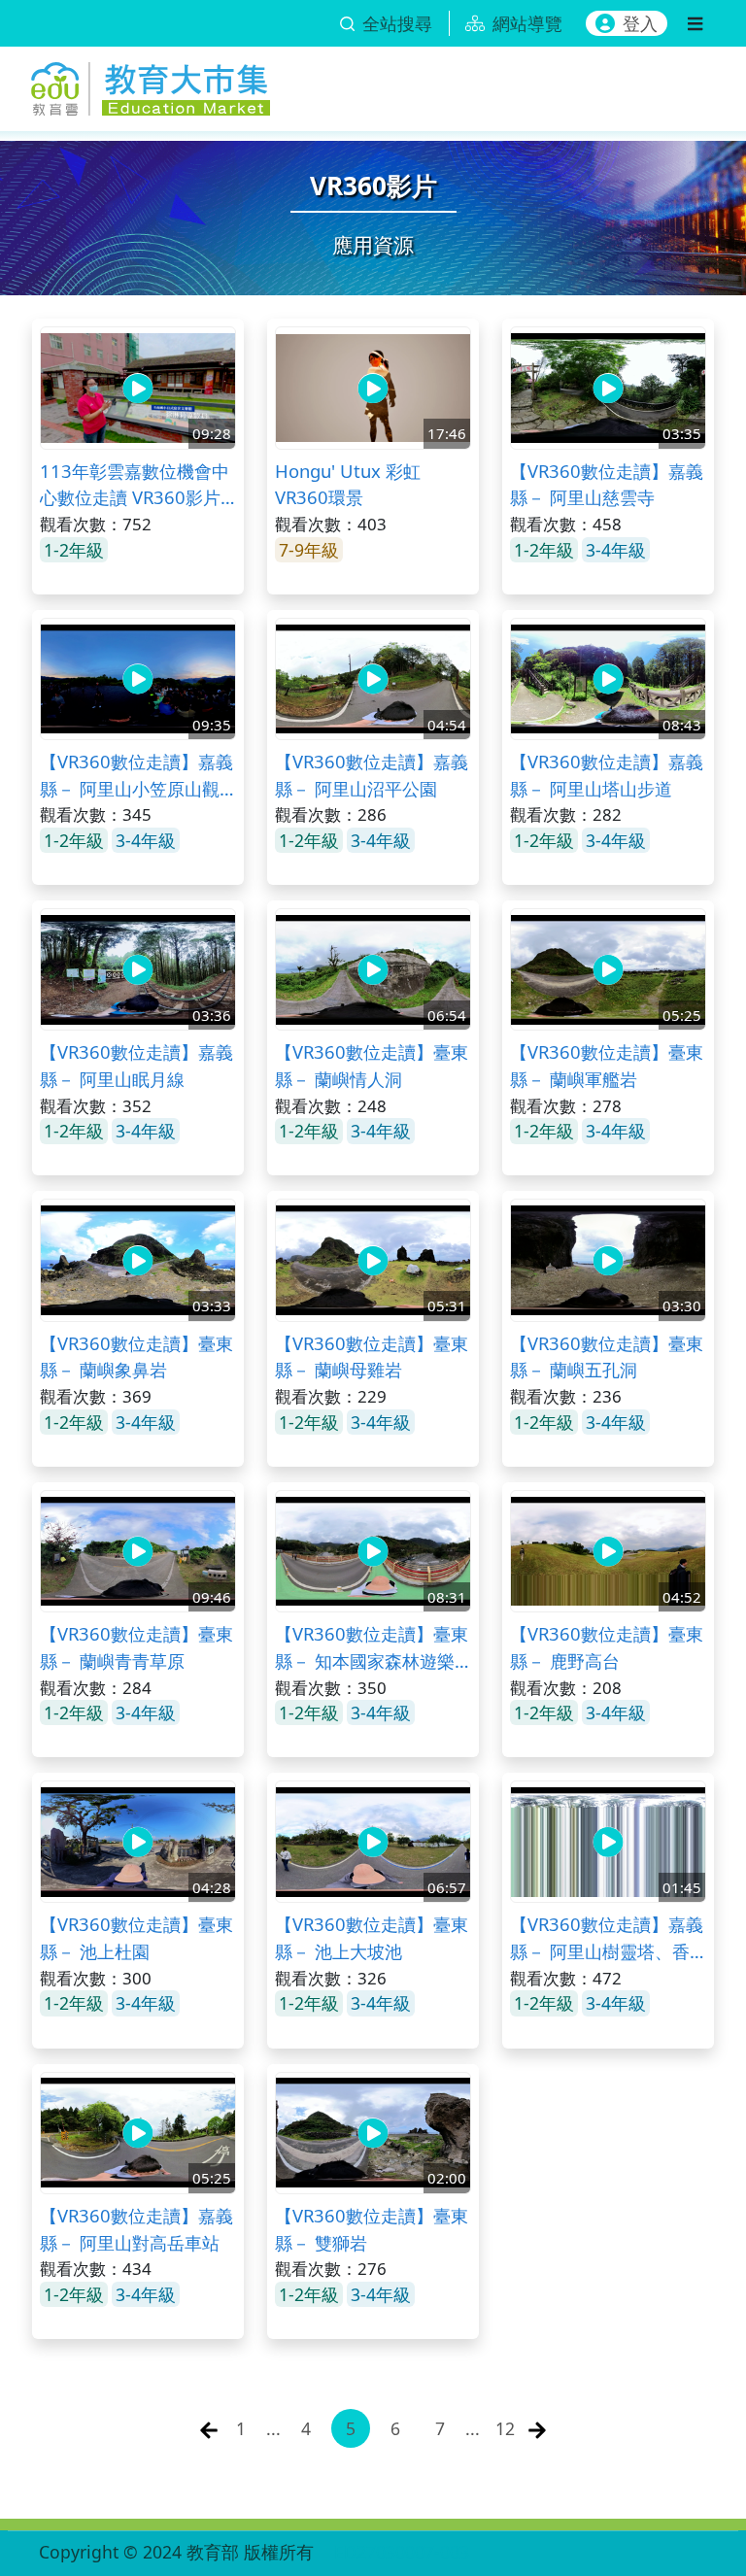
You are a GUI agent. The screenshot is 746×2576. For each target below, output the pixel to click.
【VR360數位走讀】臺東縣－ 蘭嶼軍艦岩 (607, 1065)
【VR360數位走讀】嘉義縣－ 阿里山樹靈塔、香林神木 (607, 1938)
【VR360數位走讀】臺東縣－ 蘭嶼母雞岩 (372, 1356)
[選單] (695, 23)
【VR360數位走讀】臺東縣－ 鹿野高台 (607, 1647)
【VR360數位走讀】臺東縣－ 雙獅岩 (372, 2229)
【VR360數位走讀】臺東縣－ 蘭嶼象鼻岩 (136, 1356)
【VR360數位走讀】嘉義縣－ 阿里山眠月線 (136, 1065)
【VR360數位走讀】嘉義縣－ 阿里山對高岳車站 (136, 2229)
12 (505, 2428)
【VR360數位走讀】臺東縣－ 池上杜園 (136, 1937)
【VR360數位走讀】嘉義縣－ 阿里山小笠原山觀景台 (136, 775)
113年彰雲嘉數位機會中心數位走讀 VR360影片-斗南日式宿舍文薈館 (135, 485)
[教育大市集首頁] (151, 85)
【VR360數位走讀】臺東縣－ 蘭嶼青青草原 (136, 1647)
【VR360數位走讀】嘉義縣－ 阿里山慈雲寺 (607, 484)
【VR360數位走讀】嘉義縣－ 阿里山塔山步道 (607, 775)
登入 (640, 23)
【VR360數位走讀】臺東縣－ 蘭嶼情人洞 (372, 1065)
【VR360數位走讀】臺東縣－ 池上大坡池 (372, 1937)
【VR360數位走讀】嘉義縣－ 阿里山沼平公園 (372, 775)
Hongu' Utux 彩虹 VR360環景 (348, 484)
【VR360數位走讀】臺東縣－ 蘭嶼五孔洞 (607, 1356)
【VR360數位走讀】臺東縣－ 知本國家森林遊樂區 (372, 1647)
